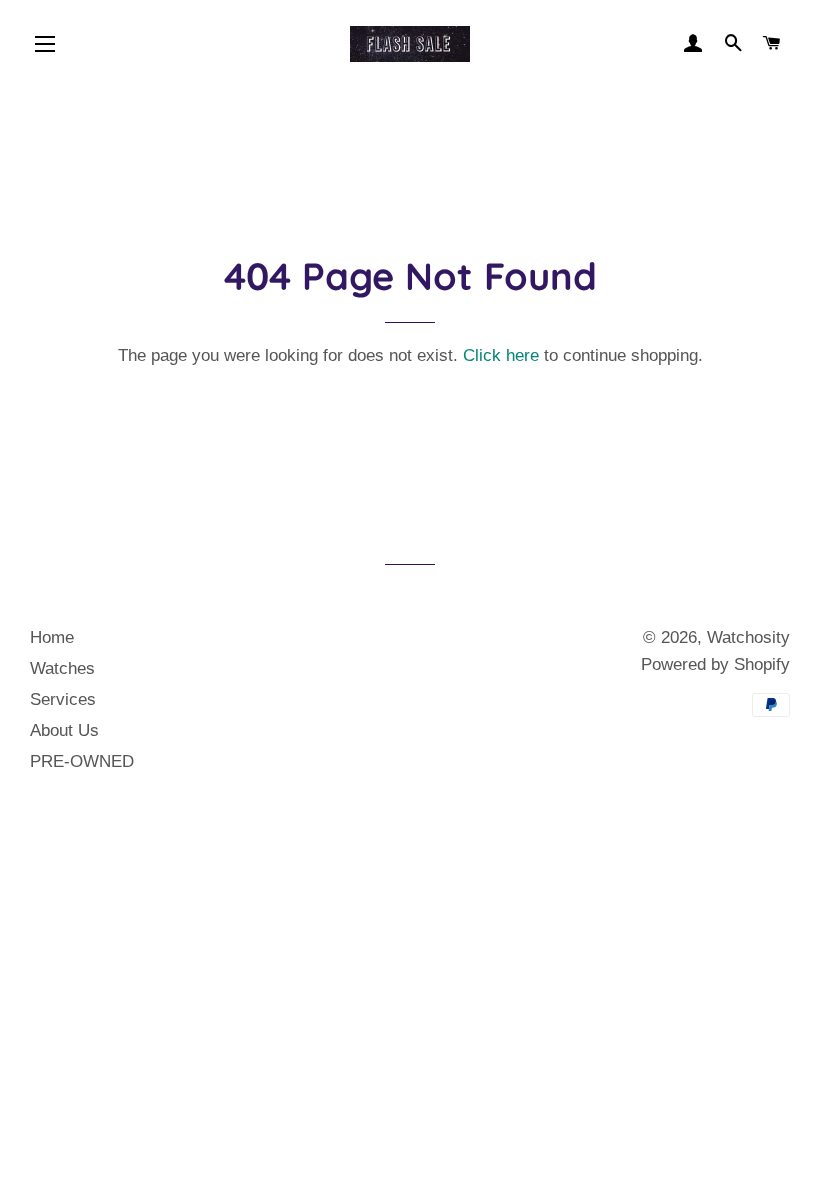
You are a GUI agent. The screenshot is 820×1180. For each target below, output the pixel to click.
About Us (64, 730)
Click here (501, 355)
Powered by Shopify (715, 664)
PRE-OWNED (82, 761)
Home (52, 637)
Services (63, 699)
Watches (62, 668)
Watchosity (748, 637)
